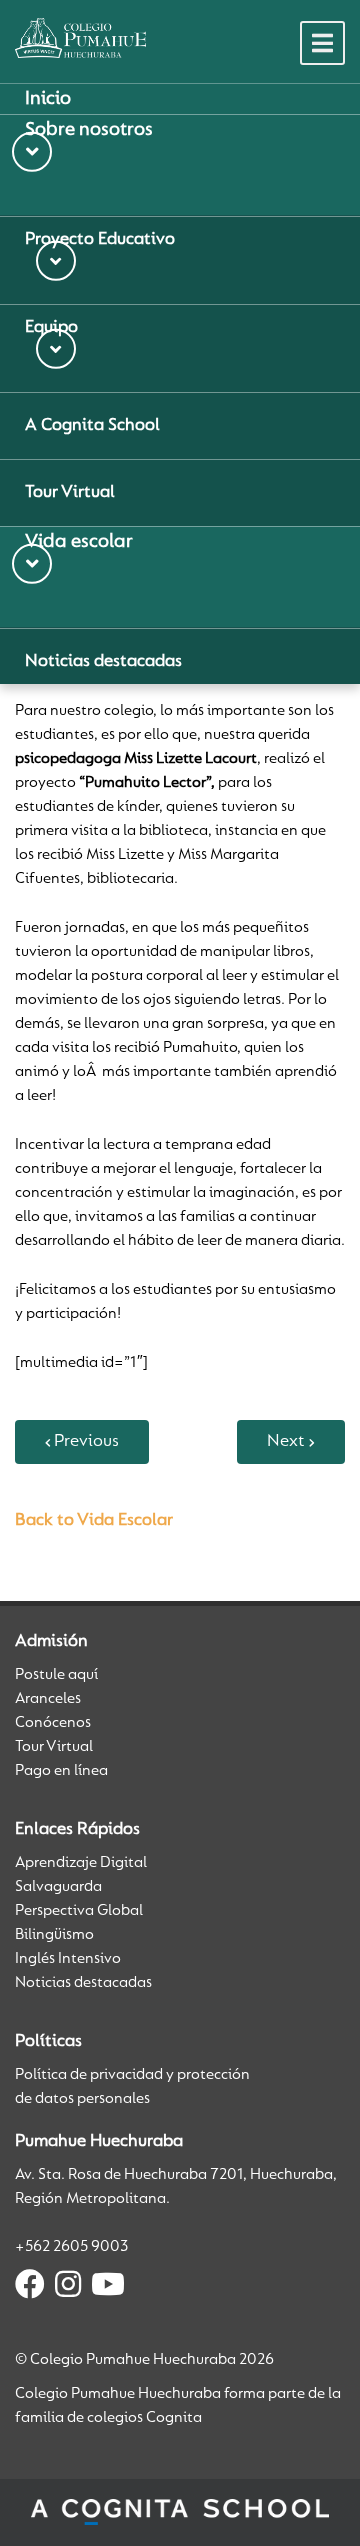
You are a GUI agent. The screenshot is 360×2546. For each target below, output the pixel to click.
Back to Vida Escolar (94, 1521)
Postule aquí (56, 1675)
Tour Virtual (54, 1747)
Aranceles (48, 1699)
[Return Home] (80, 38)
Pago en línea (61, 1771)
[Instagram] (68, 2288)
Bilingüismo (54, 1935)
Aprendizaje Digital (81, 1863)
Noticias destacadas (83, 1983)
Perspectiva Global (79, 1911)
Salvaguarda (58, 1887)
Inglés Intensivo (68, 1959)
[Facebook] (30, 2288)
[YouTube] (108, 2288)
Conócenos (53, 1723)
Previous (86, 1442)
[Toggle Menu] (322, 43)
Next (286, 1442)
